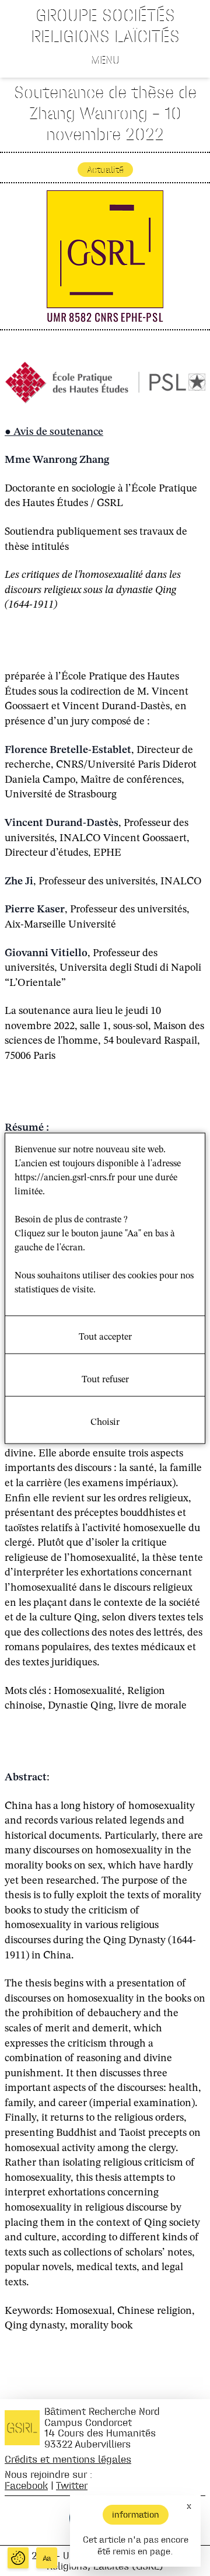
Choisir (105, 1422)
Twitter (72, 2485)
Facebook (26, 2485)
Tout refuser (105, 1379)
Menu (105, 60)
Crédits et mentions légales (68, 2459)
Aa (47, 2558)
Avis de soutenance (58, 432)
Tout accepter (105, 1337)
